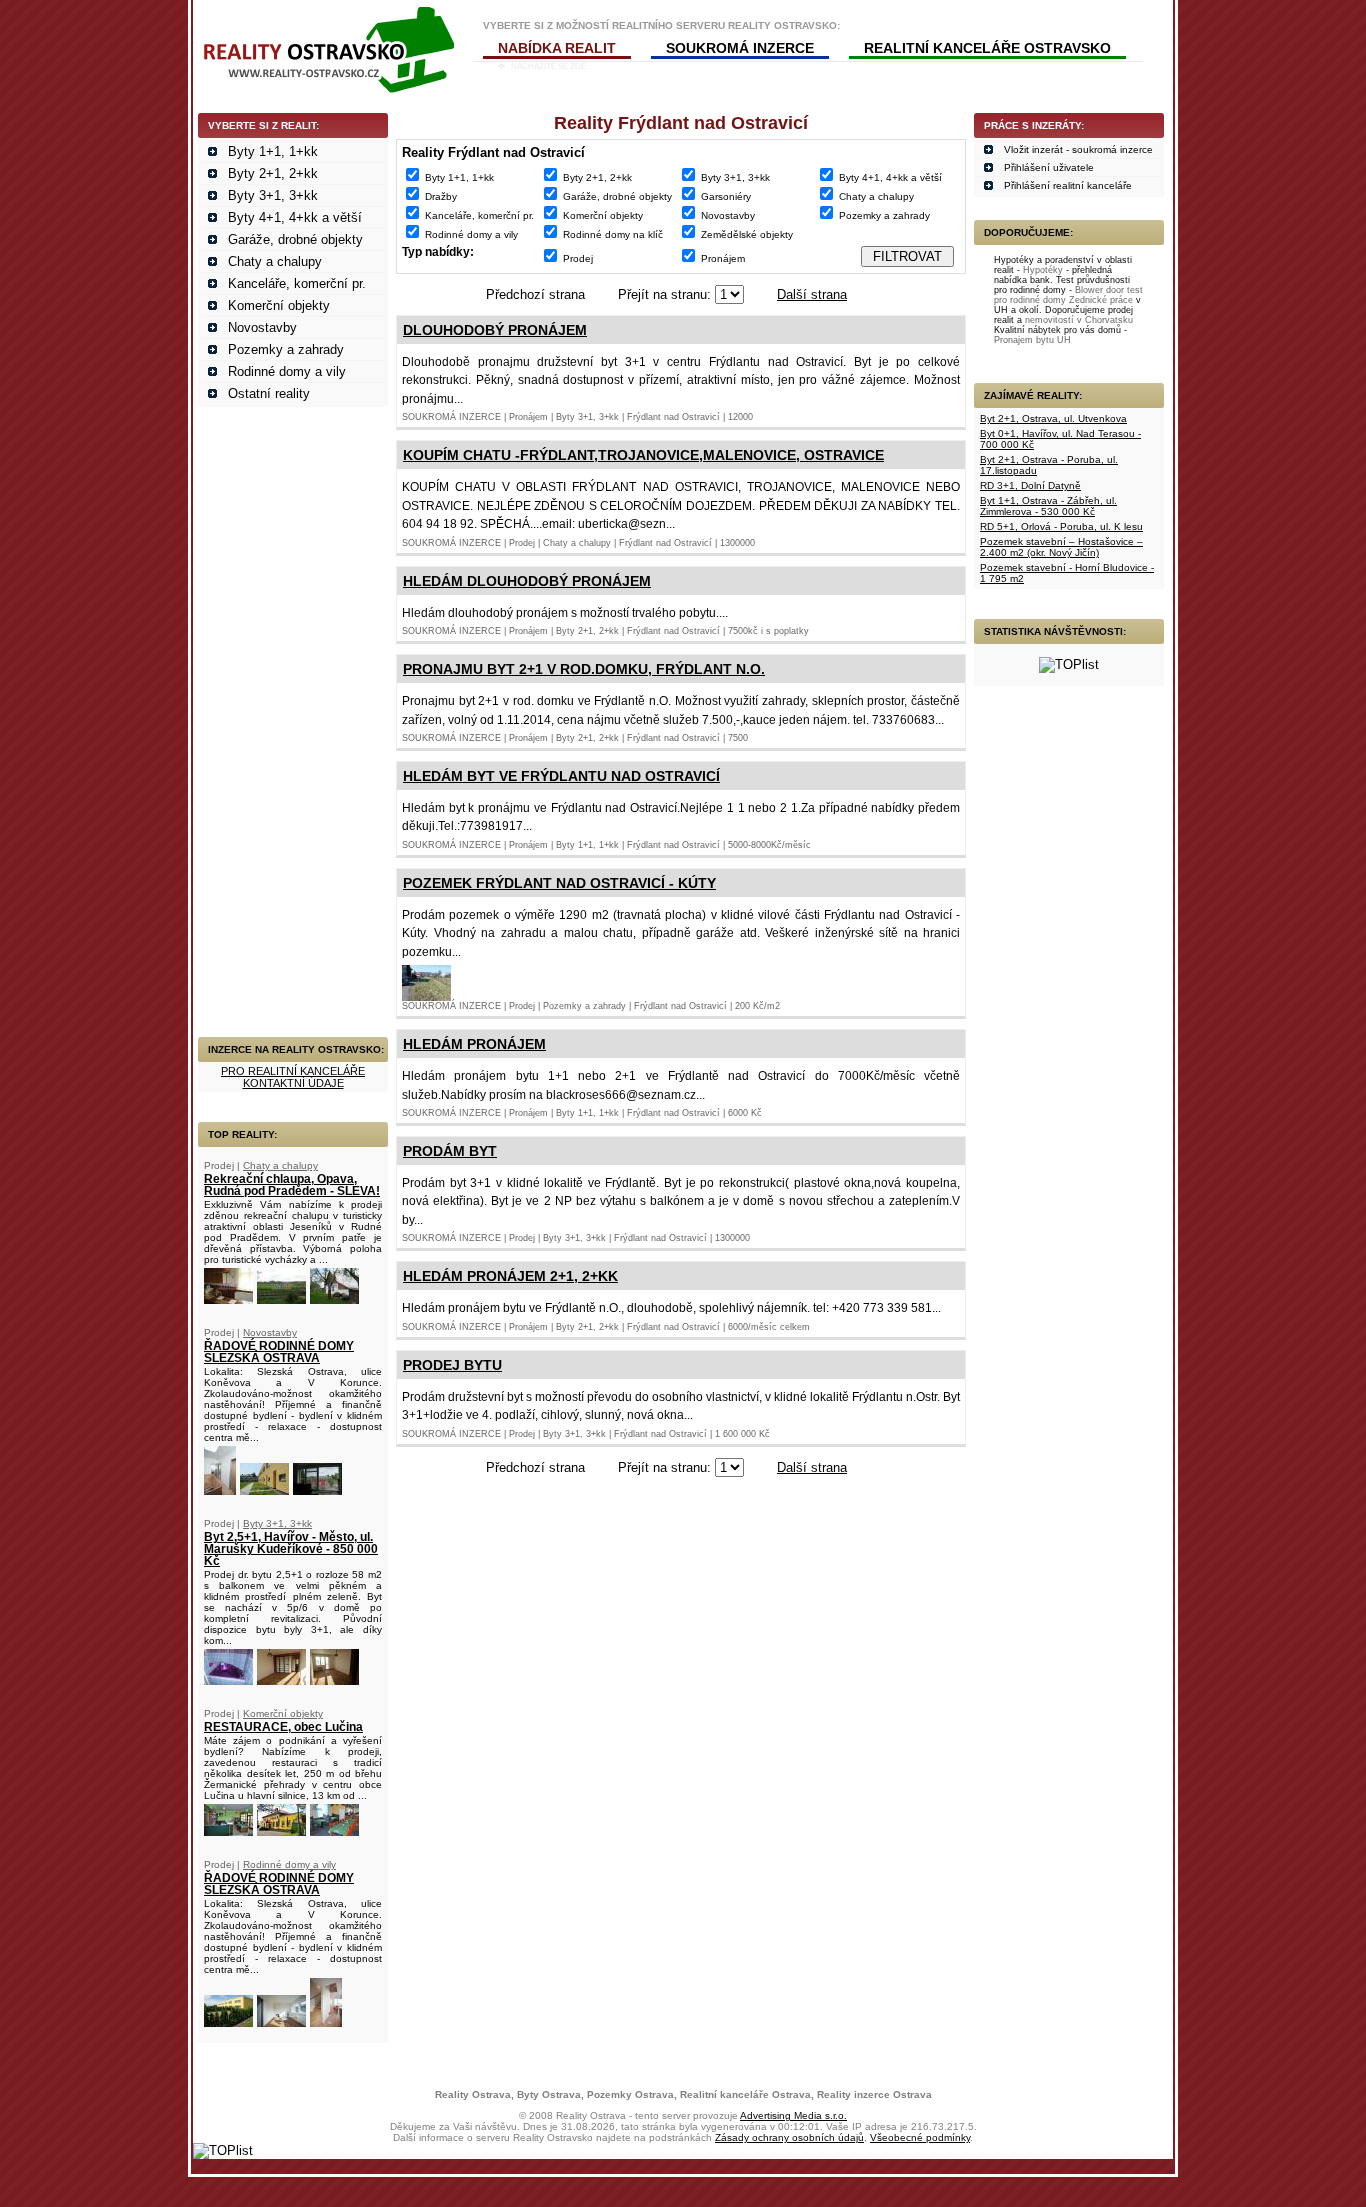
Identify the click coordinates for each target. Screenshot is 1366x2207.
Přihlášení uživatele (1049, 167)
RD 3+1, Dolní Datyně (1030, 485)
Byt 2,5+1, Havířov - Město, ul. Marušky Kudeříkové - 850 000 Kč (291, 1549)
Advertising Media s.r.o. (793, 2115)
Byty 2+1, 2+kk (273, 173)
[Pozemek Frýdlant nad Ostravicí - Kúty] (426, 996)
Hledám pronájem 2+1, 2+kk (510, 1276)
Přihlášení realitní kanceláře (1068, 185)
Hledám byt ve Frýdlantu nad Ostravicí (561, 776)
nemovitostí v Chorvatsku (1079, 320)
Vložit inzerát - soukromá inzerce (1078, 149)
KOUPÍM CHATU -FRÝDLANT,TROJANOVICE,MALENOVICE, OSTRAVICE (643, 455)
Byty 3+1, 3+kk (273, 195)
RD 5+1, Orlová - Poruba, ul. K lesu (1061, 526)
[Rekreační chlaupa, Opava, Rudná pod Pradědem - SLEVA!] (228, 1299)
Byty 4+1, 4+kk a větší (295, 217)
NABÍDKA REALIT (557, 48)
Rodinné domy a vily (287, 371)
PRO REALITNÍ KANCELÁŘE (293, 1071)
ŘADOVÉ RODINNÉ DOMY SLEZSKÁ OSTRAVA (279, 1352)
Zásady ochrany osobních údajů (789, 2137)
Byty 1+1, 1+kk (273, 151)
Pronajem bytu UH (1032, 340)
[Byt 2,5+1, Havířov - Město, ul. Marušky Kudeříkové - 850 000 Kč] (228, 1680)
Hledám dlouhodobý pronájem (527, 581)
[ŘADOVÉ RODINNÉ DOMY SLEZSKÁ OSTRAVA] (220, 1490)
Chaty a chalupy (275, 261)
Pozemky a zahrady (286, 349)
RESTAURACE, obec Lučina (283, 1727)
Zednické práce (1101, 300)
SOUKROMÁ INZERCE (740, 48)
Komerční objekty (279, 305)
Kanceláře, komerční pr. (297, 283)
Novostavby (262, 327)
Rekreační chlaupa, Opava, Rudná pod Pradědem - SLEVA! (292, 1185)
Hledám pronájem (474, 1044)
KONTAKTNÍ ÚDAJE (293, 1083)
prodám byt (450, 1151)
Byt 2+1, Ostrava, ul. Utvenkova (1053, 418)
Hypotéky (1043, 270)
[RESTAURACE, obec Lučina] (228, 1831)
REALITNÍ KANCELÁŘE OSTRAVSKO (987, 48)
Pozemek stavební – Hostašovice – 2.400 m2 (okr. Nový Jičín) (1061, 547)
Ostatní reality (269, 393)
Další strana (812, 294)
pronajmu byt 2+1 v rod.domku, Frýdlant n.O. (584, 669)
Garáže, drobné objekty (295, 239)
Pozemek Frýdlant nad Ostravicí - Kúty (559, 883)
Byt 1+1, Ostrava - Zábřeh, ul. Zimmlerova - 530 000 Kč (1048, 506)
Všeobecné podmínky (920, 2137)
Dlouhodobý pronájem (495, 330)
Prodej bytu (452, 1365)
